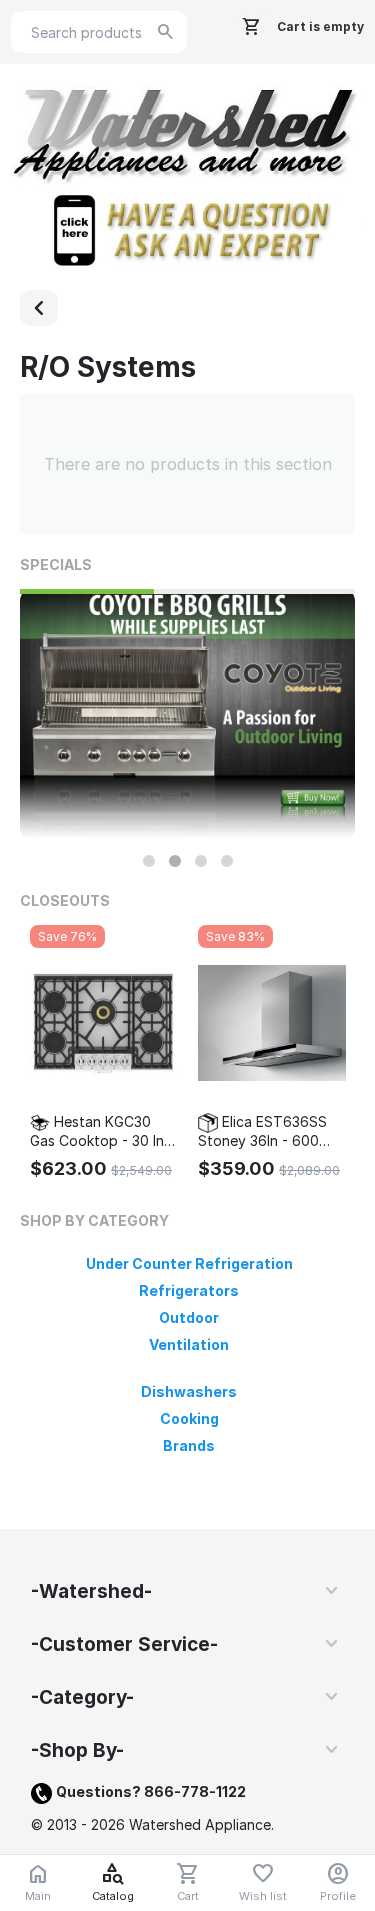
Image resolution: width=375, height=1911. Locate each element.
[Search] (166, 32)
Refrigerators (189, 1290)
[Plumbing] (39, 308)
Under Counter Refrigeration (189, 1263)
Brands (189, 1445)
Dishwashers (189, 1391)
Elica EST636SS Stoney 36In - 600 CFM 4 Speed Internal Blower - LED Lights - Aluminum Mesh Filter (269, 1131)
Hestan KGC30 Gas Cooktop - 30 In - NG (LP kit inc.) (102, 1131)
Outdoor (189, 1317)
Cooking (189, 1418)
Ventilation (189, 1344)
